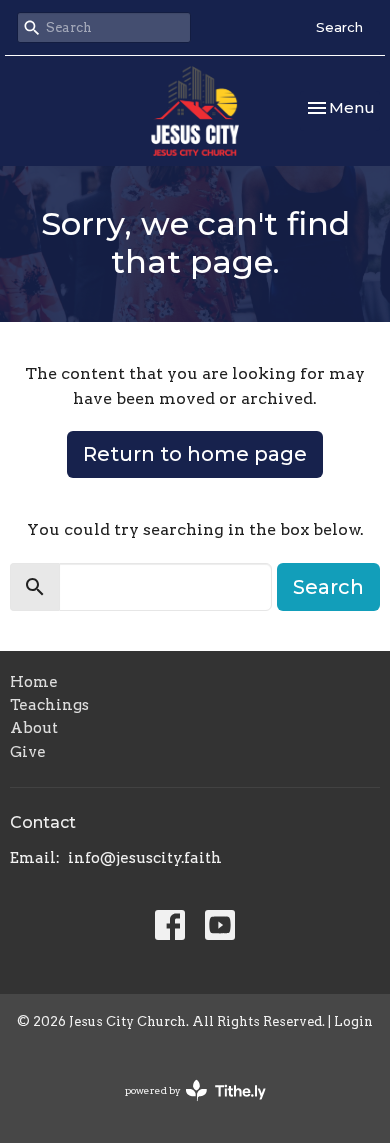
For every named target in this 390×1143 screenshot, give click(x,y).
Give (28, 752)
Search (339, 27)
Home (34, 682)
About (34, 728)
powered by (185, 1107)
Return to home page (195, 454)
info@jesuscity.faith (145, 858)
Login (353, 1021)
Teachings (49, 705)
